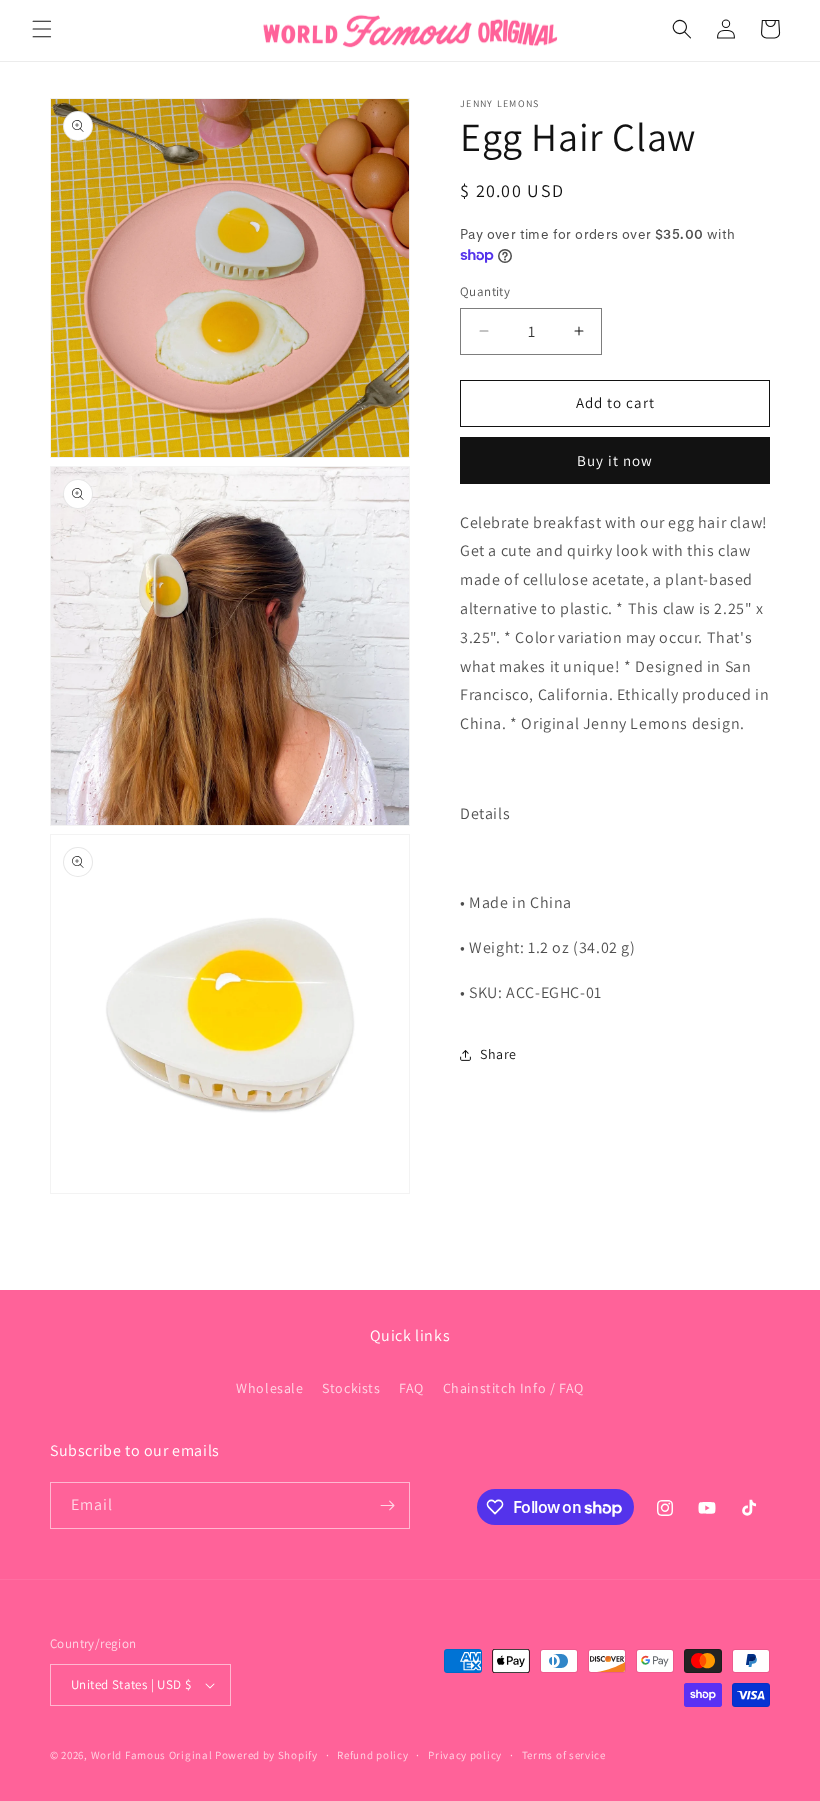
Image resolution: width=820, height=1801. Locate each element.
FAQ (411, 1388)
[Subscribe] (387, 1505)
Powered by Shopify (266, 1755)
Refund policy (372, 1755)
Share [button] (498, 1054)
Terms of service (564, 1755)
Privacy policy (465, 1755)
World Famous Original (152, 1755)
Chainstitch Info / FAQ (513, 1388)
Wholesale (269, 1388)
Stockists (351, 1388)
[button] (42, 29)
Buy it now (615, 460)
